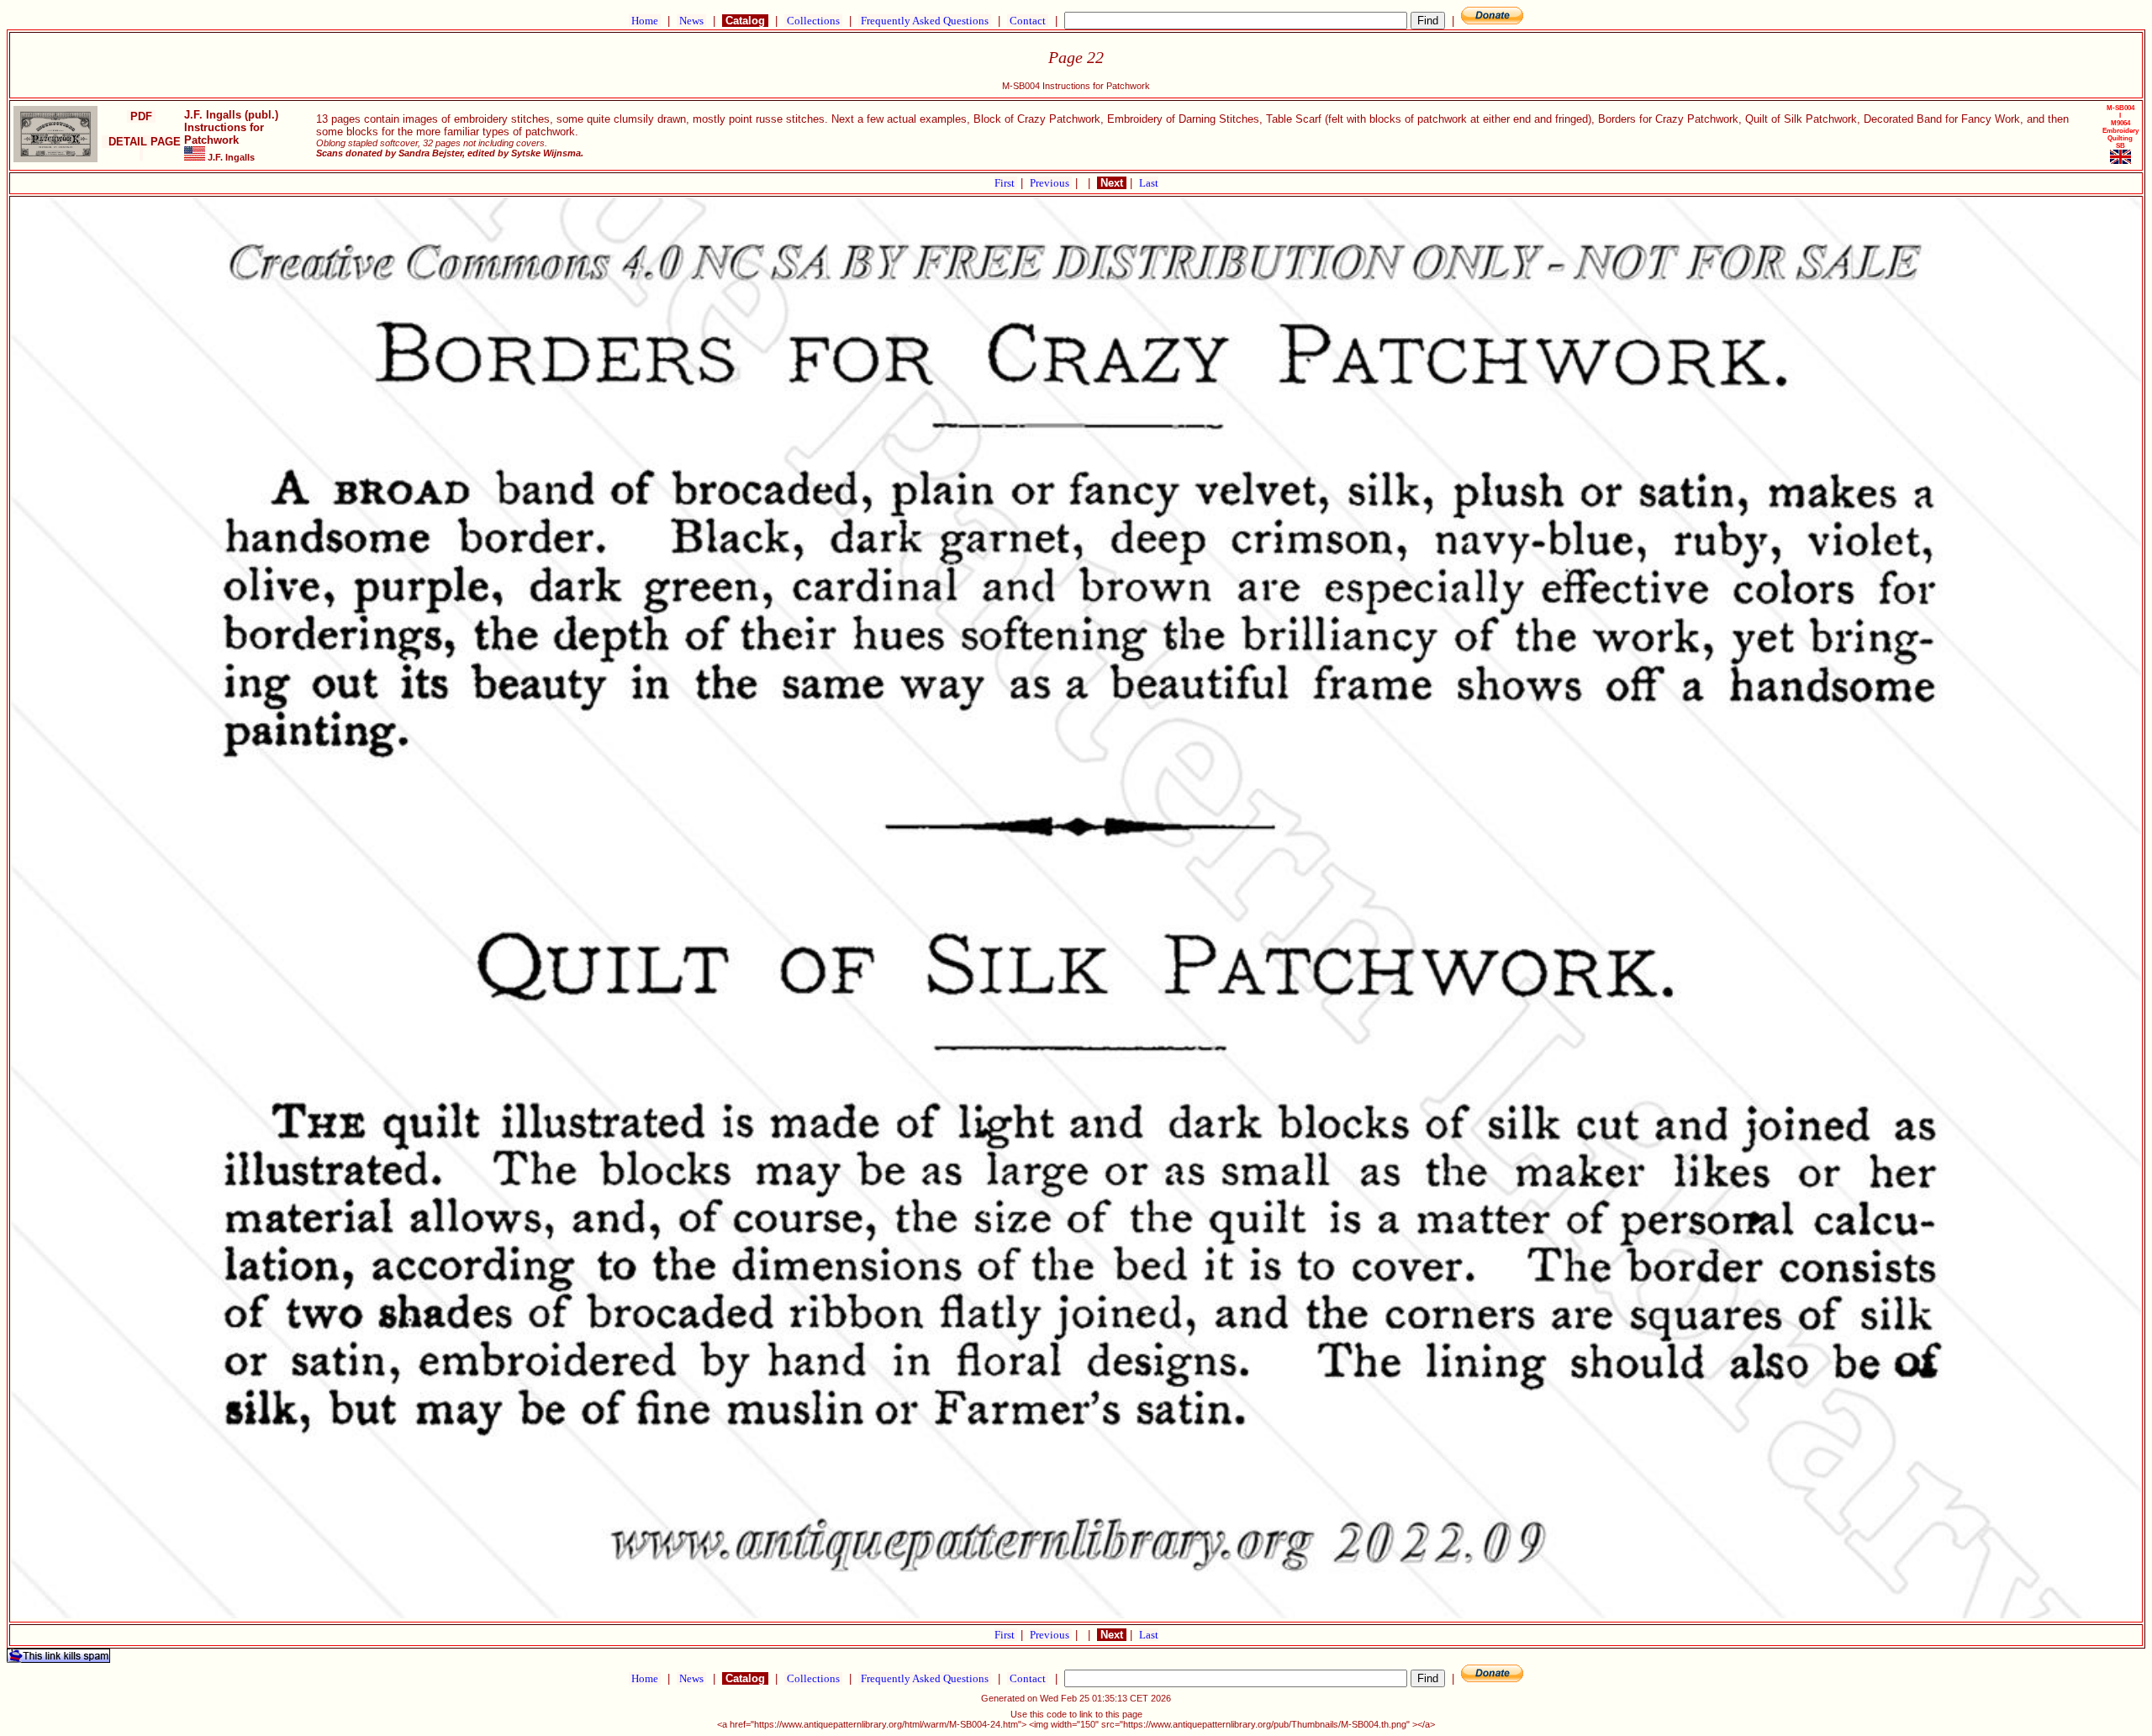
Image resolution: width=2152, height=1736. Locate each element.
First (1006, 183)
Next (1112, 183)
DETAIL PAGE (141, 148)
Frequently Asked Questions (925, 21)
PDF (141, 116)
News (691, 21)
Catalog (745, 21)
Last (1149, 183)
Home (645, 21)
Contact (1028, 21)
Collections (813, 21)
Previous (1051, 183)
